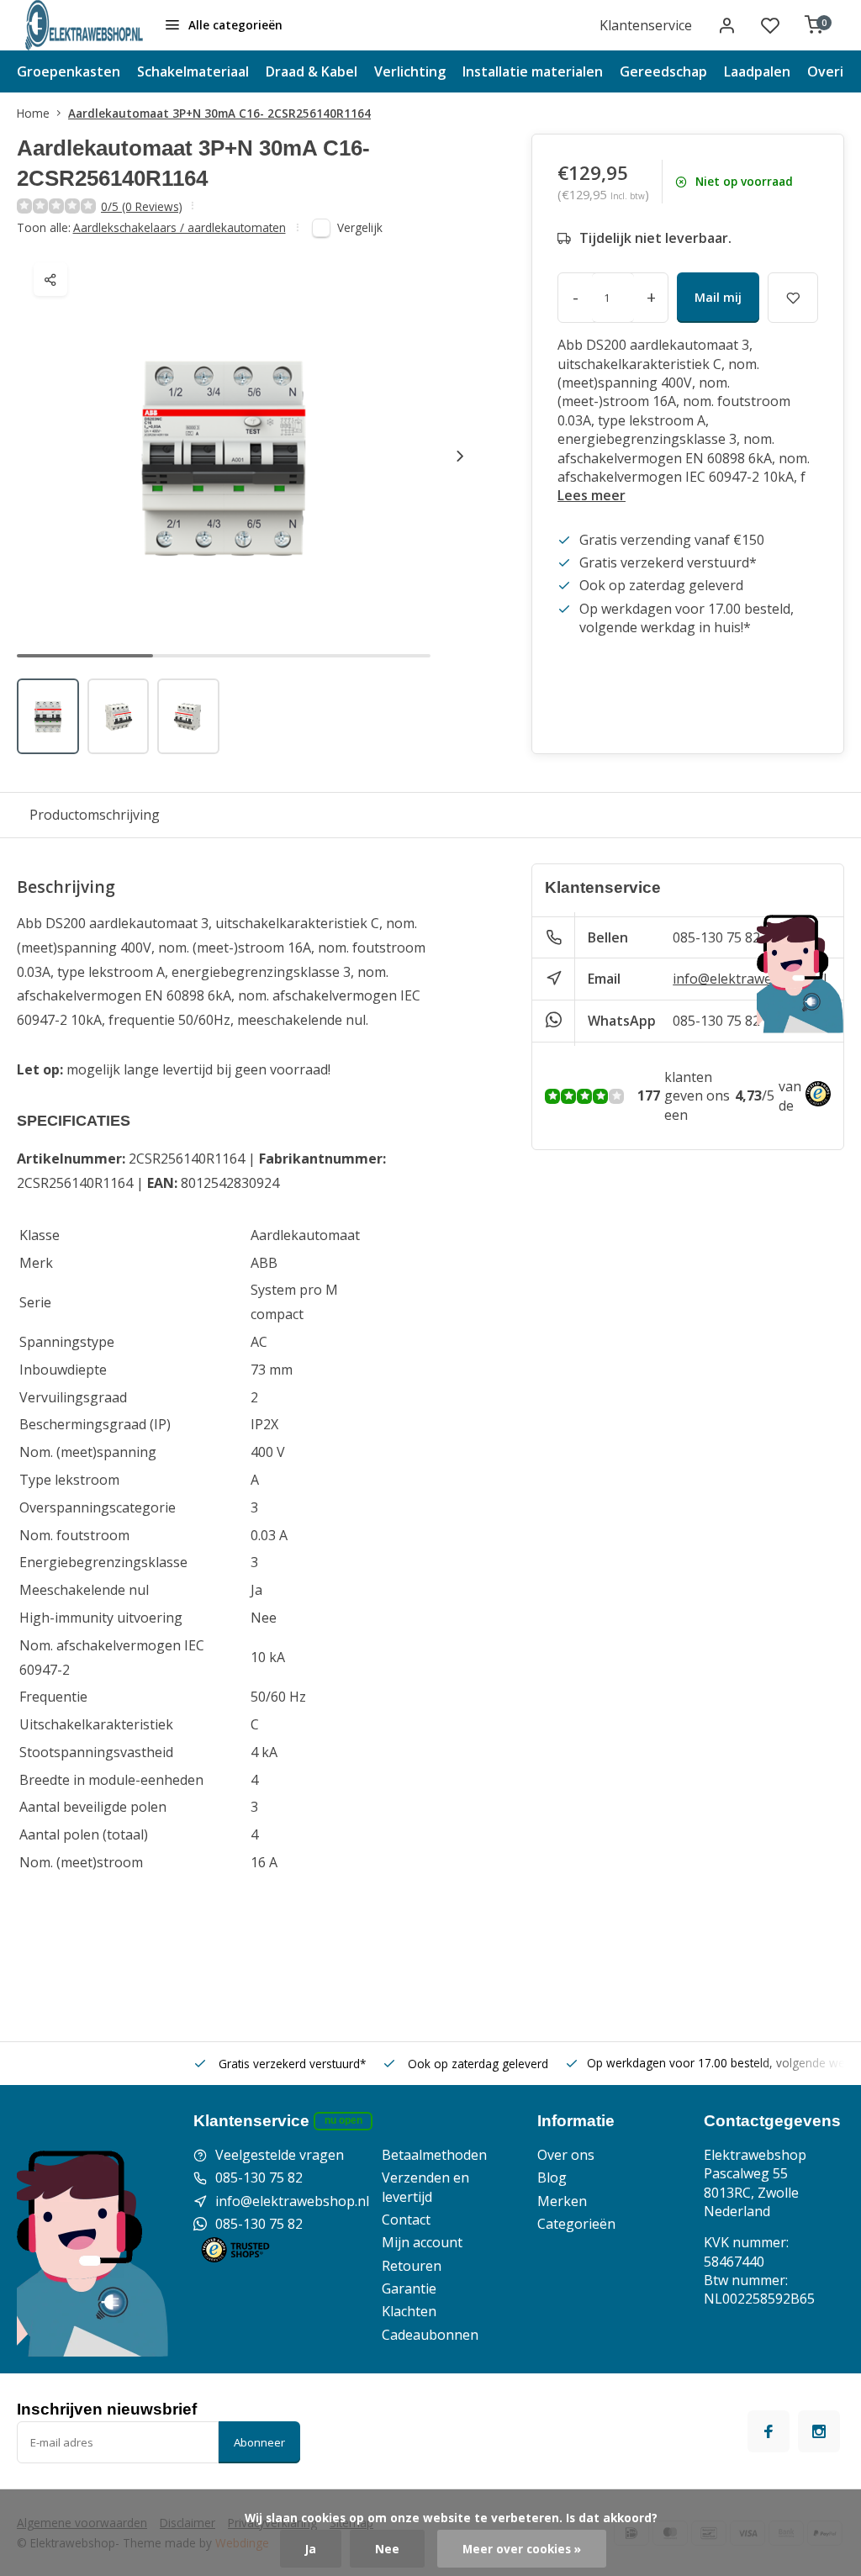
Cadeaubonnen (430, 2335)
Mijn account (422, 2242)
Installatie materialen (533, 71)
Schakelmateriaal (193, 71)
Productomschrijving (95, 815)
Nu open (343, 2120)
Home (33, 113)
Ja (311, 2549)
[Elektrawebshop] (84, 25)
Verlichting (410, 71)
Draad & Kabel (312, 71)
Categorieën (576, 2224)
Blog (552, 2177)
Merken (562, 2201)
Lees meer (592, 495)
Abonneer (259, 2442)
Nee (387, 2549)
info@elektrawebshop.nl (750, 979)
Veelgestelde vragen (280, 2155)
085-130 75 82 (716, 937)
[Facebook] (769, 2431)
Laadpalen (757, 71)
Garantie (409, 2288)
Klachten (409, 2311)
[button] (460, 456)
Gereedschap (663, 71)
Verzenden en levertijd (425, 2187)
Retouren (412, 2266)
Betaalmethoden (434, 2155)
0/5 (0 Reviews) (142, 206)
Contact (406, 2220)
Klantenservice (646, 25)
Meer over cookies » (522, 2549)
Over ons (566, 2155)
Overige (834, 71)
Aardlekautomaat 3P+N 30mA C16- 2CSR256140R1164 (219, 113)
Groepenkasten (69, 71)
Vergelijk (360, 227)
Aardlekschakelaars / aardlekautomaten (180, 227)
